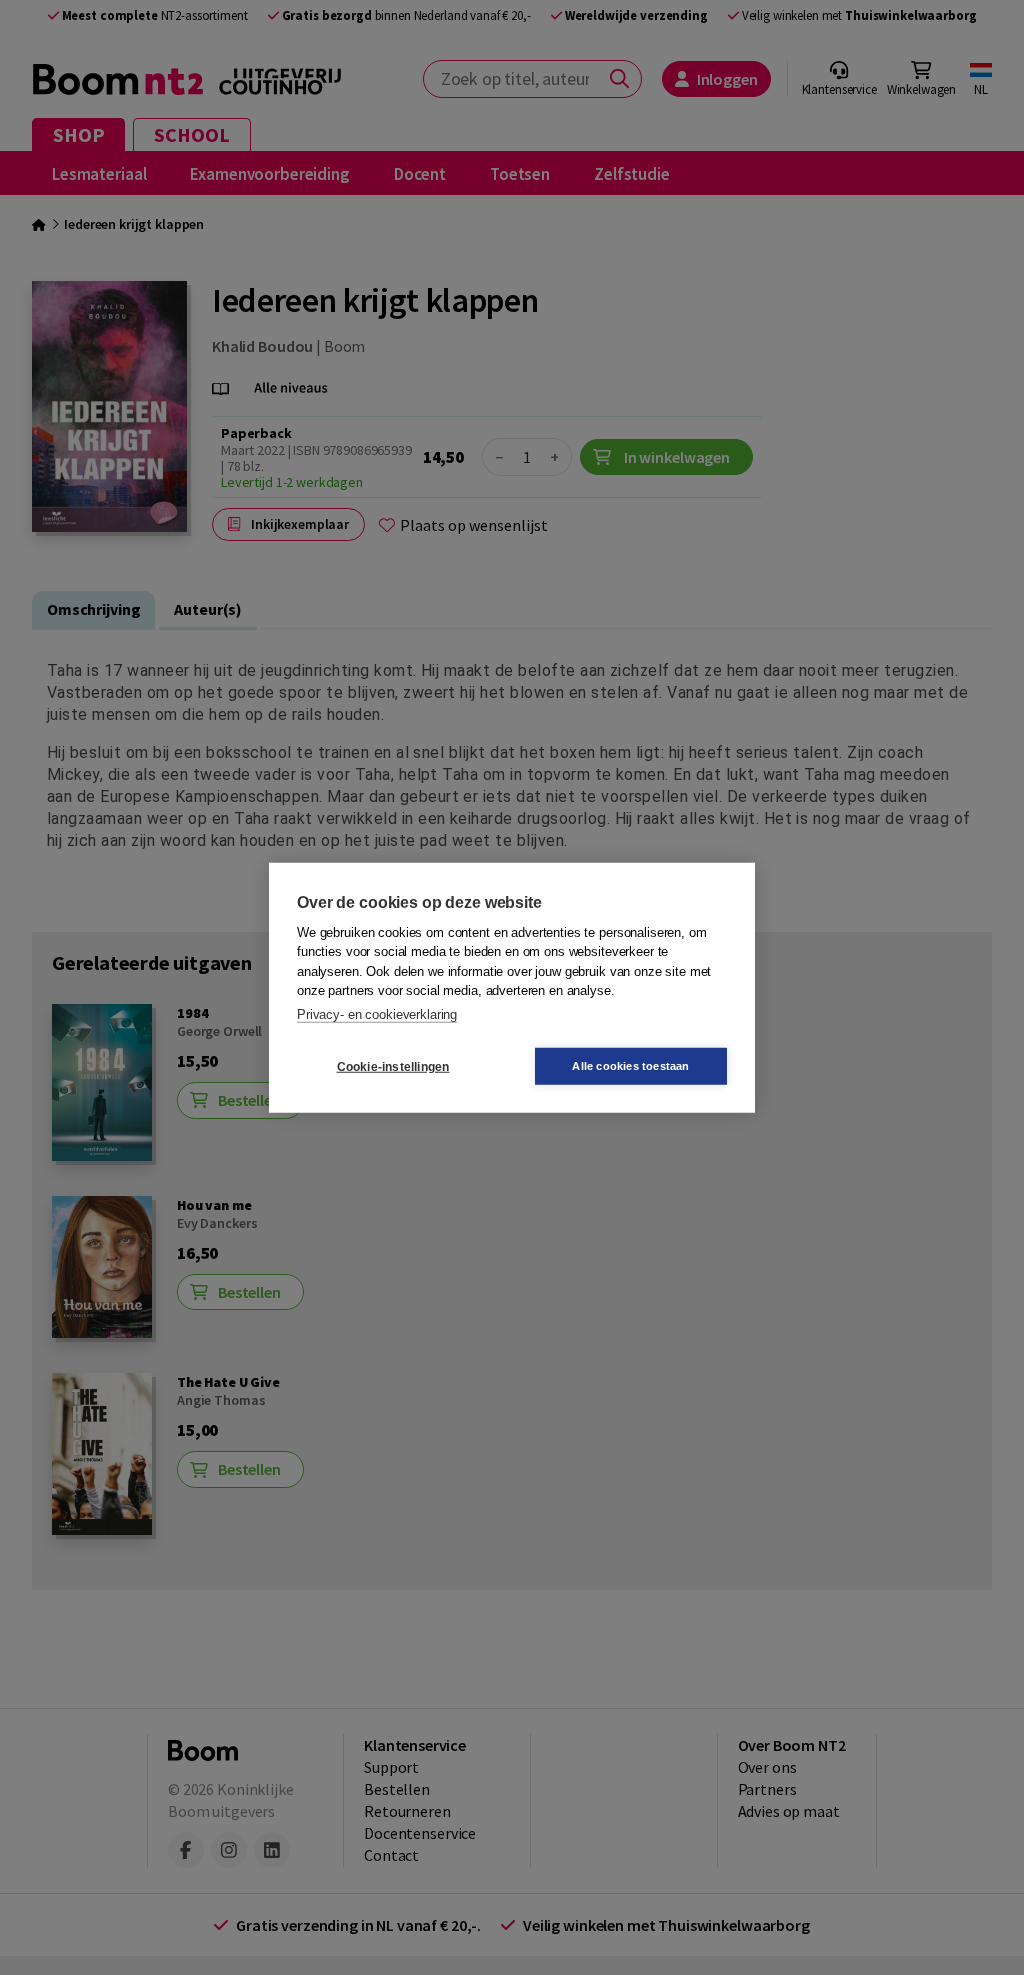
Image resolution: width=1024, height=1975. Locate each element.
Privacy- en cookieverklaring (377, 1013)
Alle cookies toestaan (630, 1066)
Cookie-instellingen (393, 1066)
